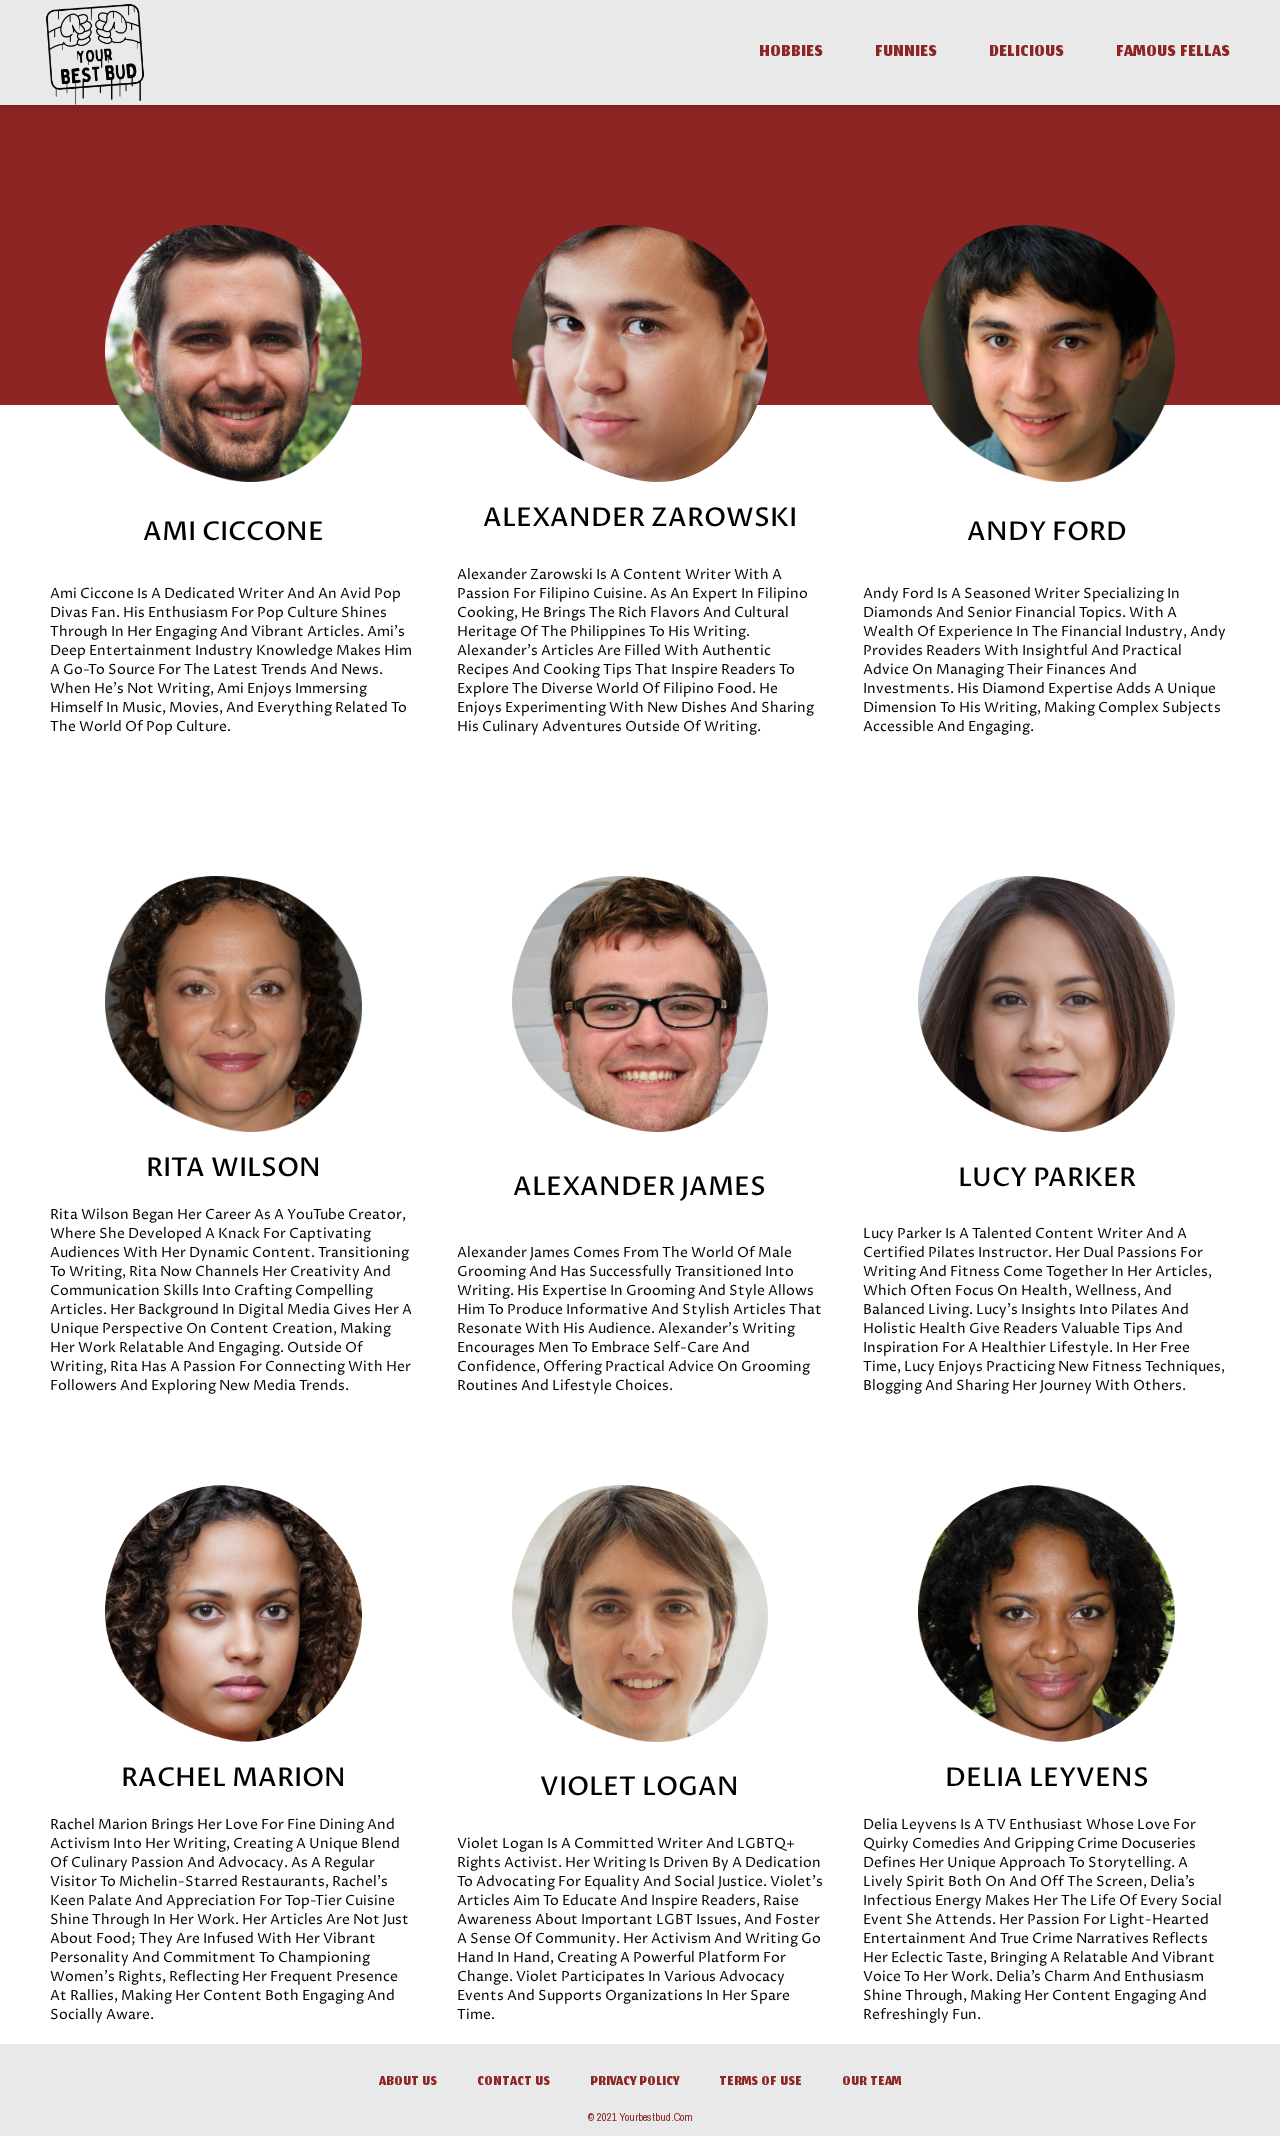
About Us (408, 2083)
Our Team (871, 2083)
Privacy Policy (634, 2083)
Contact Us (513, 2083)
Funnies (906, 53)
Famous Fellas (1173, 53)
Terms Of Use (760, 2083)
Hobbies (791, 53)
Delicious (1026, 53)
